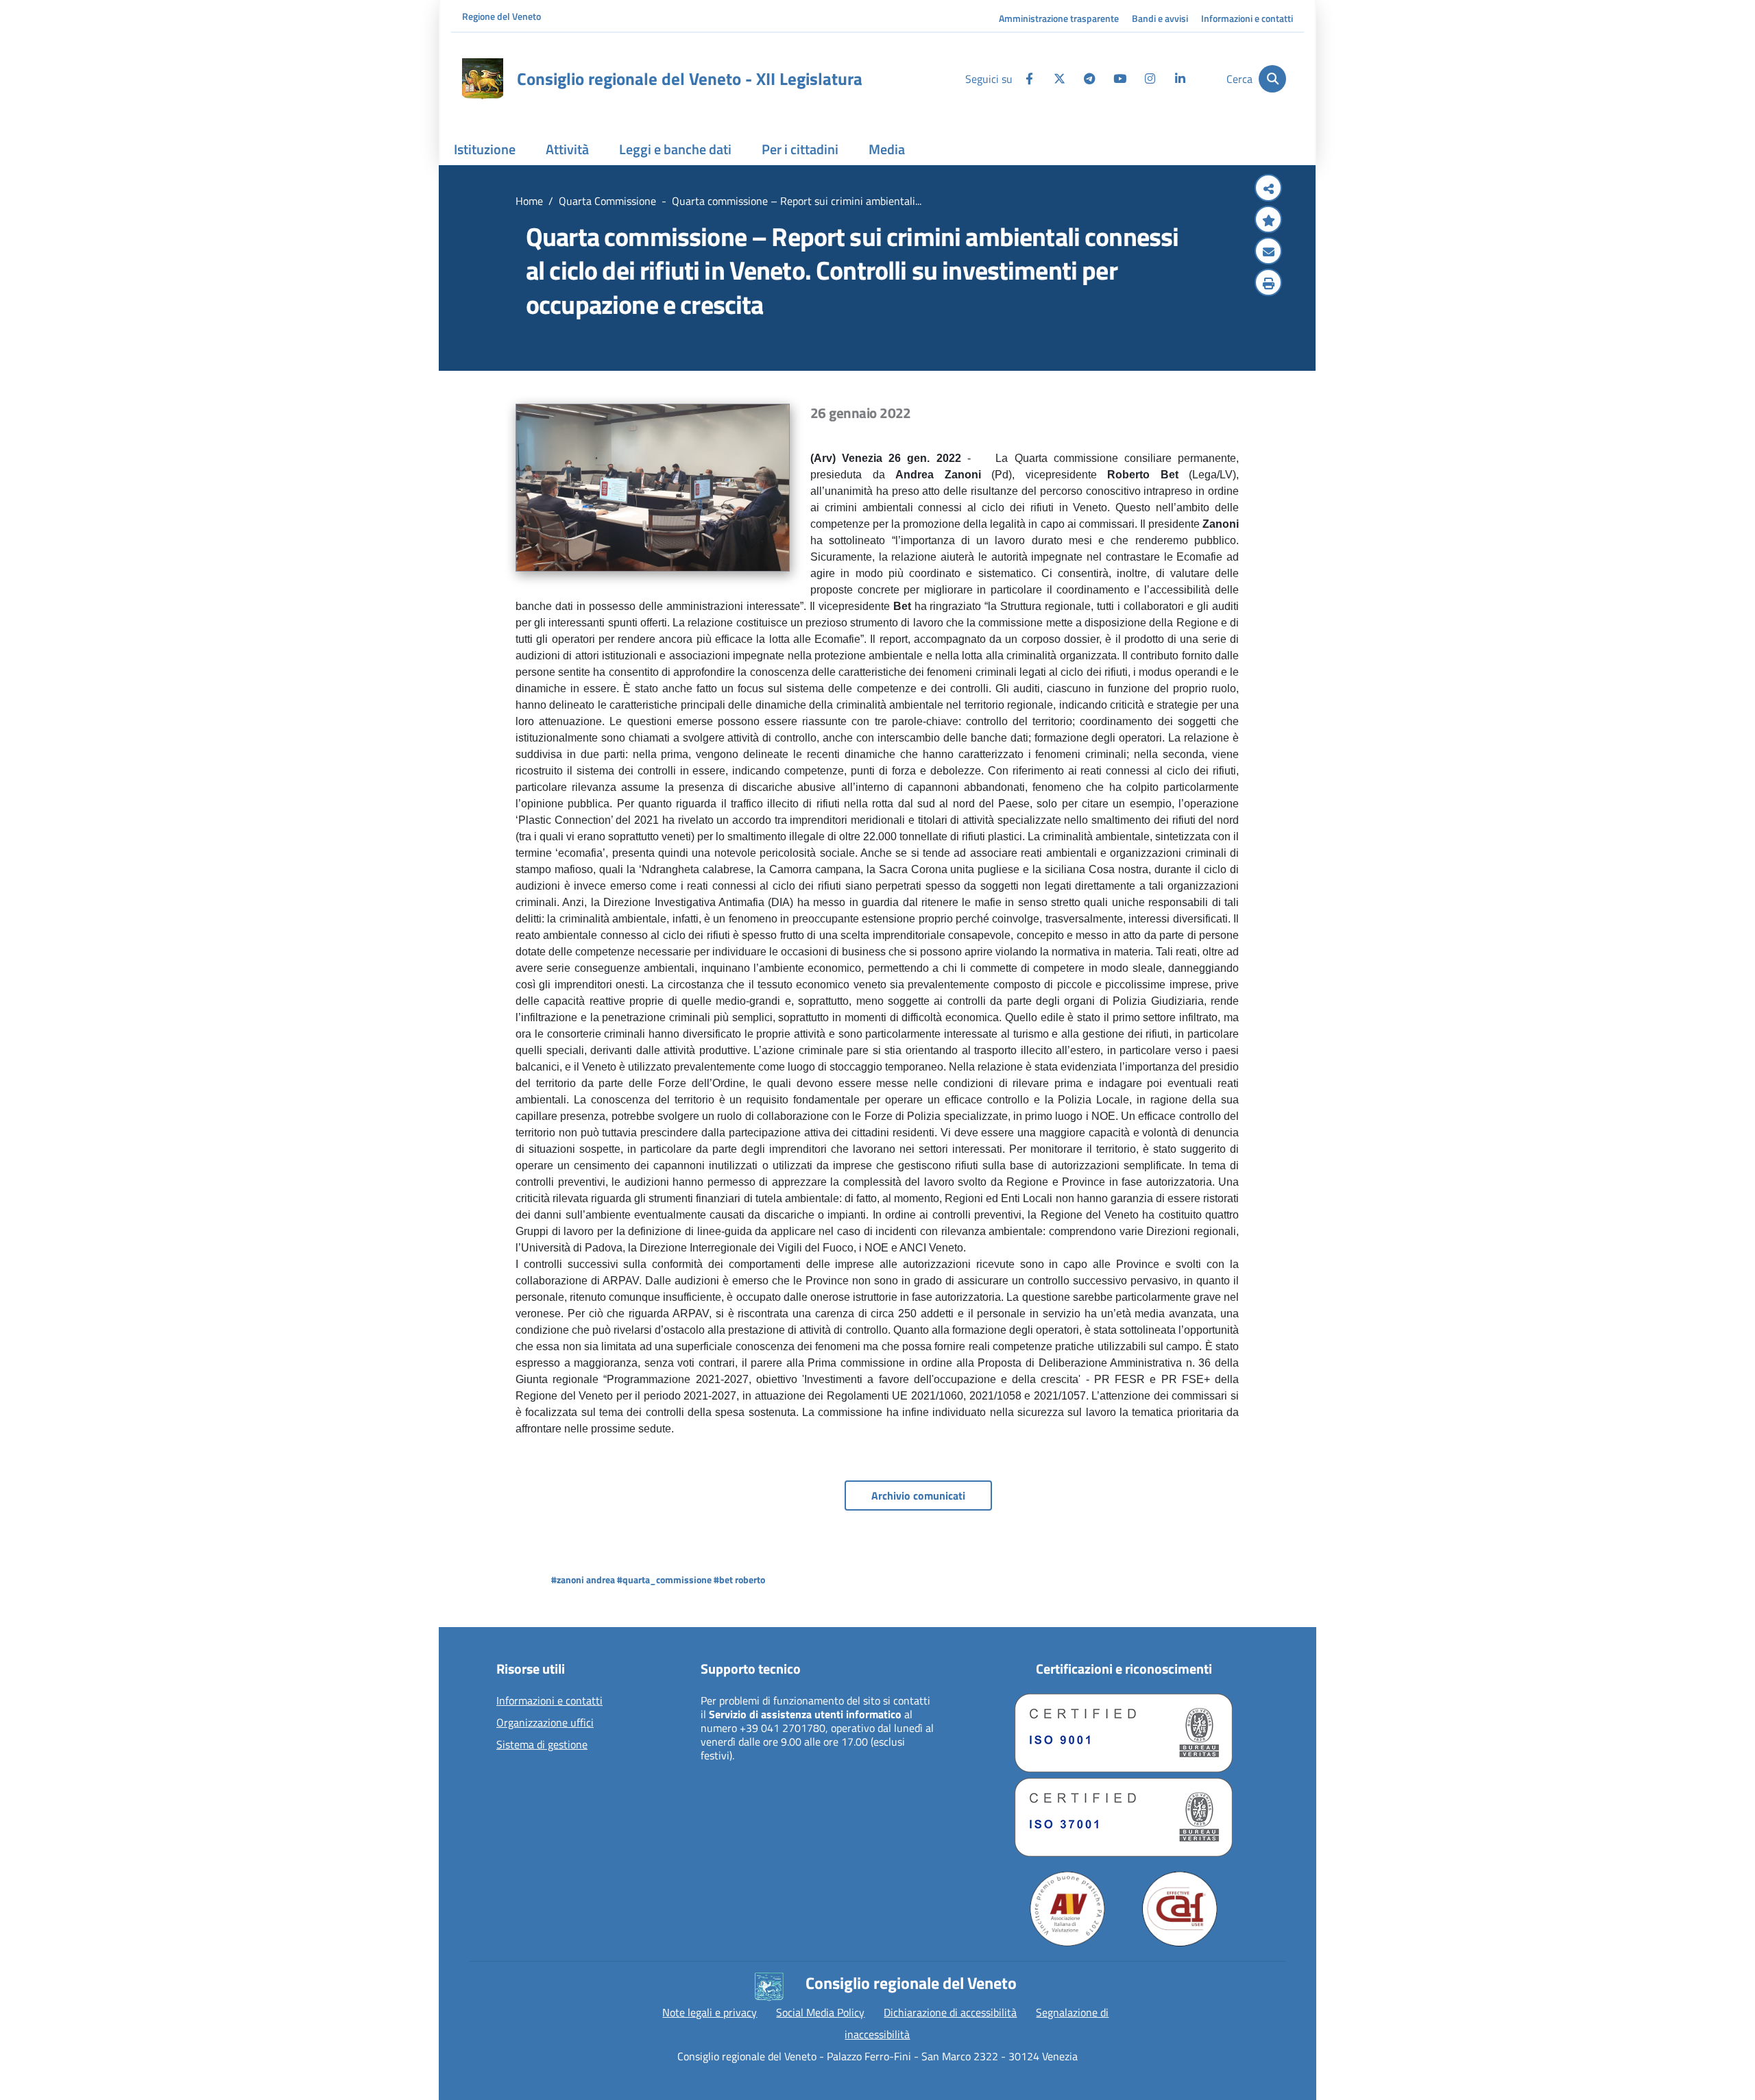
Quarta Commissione (607, 201)
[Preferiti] (1268, 221)
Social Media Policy (820, 2012)
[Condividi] (1268, 189)
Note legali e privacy (710, 2012)
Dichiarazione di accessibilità (950, 2012)
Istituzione (485, 149)
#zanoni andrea (583, 1579)
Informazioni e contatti (1247, 18)
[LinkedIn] (1180, 79)
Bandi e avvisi (1160, 18)
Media (887, 149)
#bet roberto (739, 1579)
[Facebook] (1029, 79)
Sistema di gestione (542, 1745)
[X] (1059, 79)
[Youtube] (1119, 79)
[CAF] (1180, 1909)
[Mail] (1268, 252)
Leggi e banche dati (675, 149)
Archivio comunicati (918, 1495)
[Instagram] (1150, 79)
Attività (567, 149)
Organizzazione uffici (545, 1723)
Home (529, 201)
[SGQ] (1124, 1733)
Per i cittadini (800, 149)
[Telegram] (1089, 79)
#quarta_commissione (664, 1579)
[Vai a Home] (483, 79)
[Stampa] (1268, 284)
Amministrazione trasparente (1059, 18)
